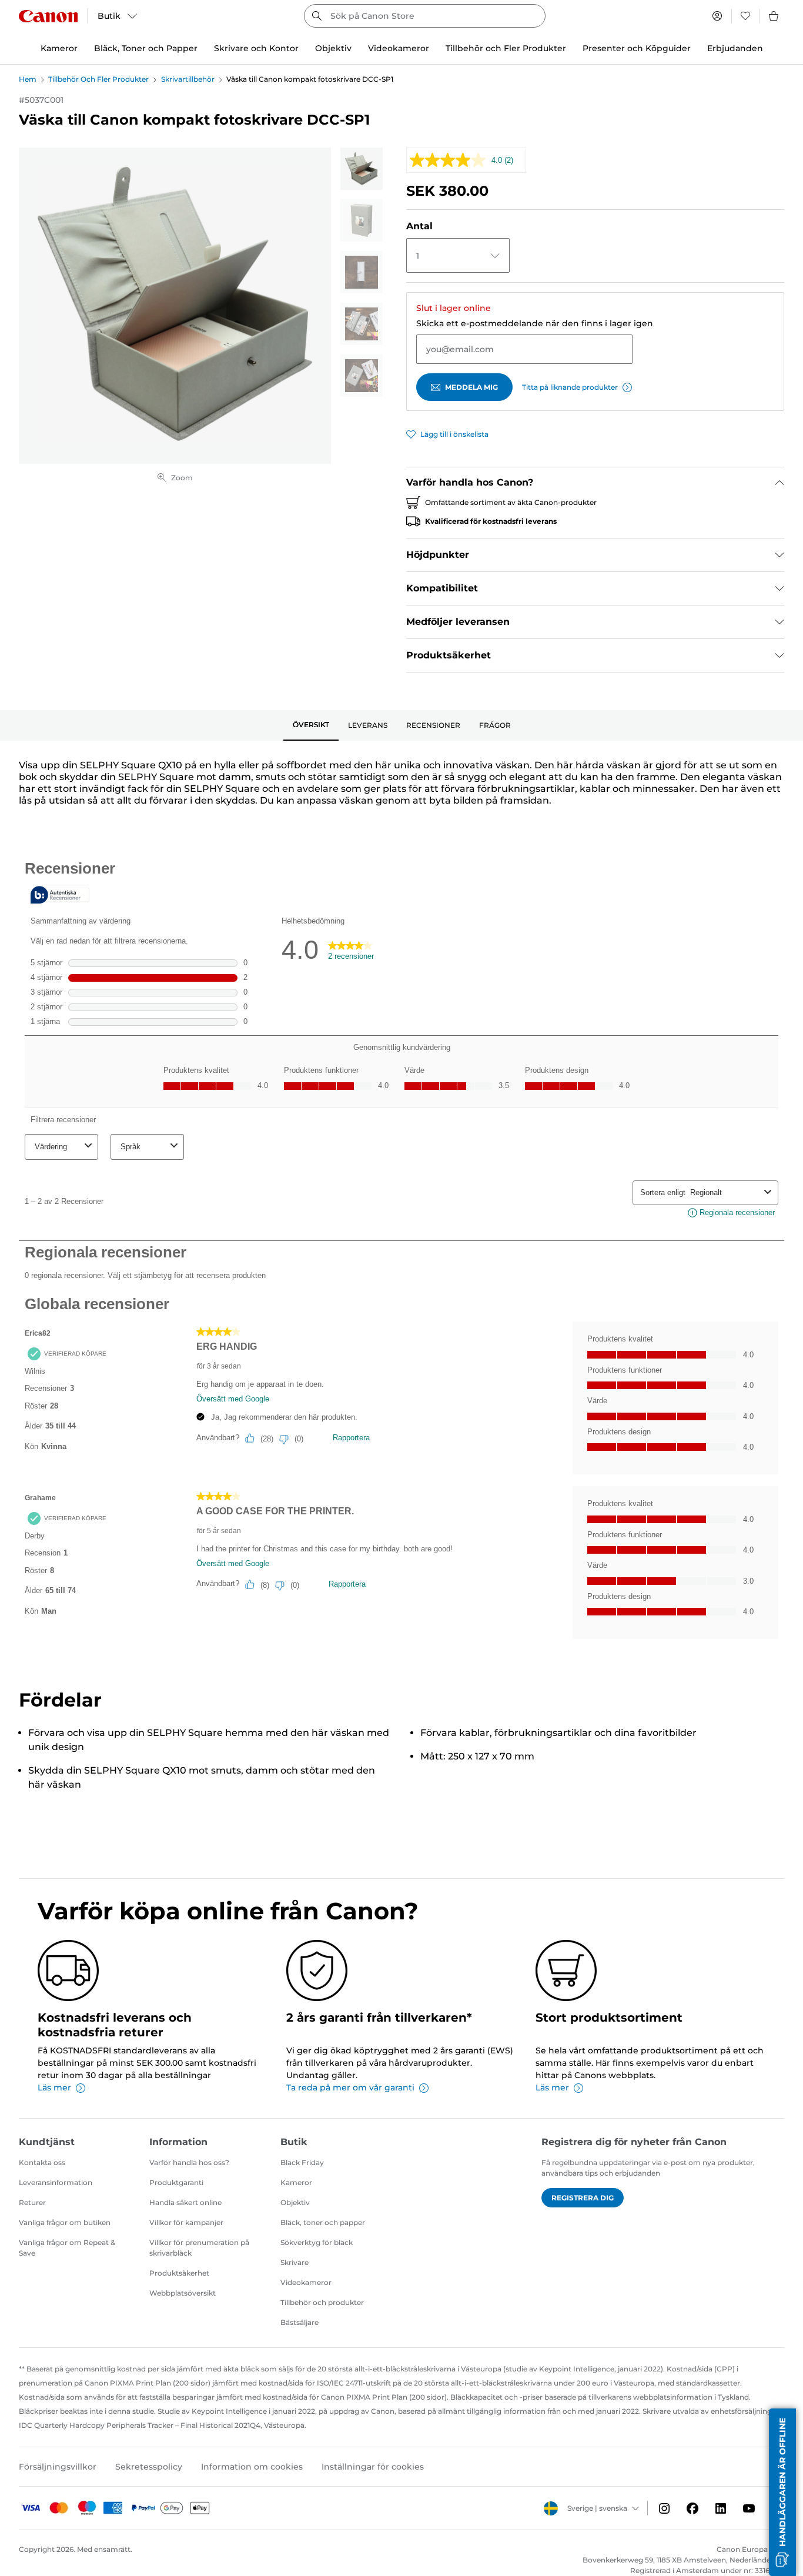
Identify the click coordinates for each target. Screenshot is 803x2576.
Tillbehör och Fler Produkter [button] (506, 48)
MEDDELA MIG (471, 387)
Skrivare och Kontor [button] (256, 48)
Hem (28, 79)
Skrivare (295, 2262)
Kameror (296, 2182)
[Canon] (48, 16)
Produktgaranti (176, 2182)
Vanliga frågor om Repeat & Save (67, 2248)
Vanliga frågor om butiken (65, 2222)
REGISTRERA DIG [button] (583, 2198)
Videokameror (306, 2282)
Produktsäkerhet (179, 2273)
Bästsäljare (300, 2322)
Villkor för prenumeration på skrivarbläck (199, 2248)
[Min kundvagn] (774, 16)
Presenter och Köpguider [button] (637, 48)
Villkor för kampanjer (186, 2222)
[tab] (311, 725)
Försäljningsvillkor (58, 2467)
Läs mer (54, 2087)
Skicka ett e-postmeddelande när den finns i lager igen (535, 323)
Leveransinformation (56, 2182)
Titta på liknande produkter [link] (570, 387)
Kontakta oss (42, 2162)
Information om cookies (252, 2467)
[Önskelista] (745, 16)
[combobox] (424, 16)
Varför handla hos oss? (189, 2162)
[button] (782, 2492)
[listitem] (362, 169)
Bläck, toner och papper (323, 2222)
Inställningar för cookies (373, 2467)
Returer (32, 2202)
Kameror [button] (59, 48)
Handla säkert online (185, 2202)
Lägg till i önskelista (454, 434)
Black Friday (302, 2162)
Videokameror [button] (399, 48)
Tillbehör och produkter (322, 2302)
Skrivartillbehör (188, 79)
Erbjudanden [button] (735, 48)
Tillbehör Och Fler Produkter (98, 79)
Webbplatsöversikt (183, 2293)
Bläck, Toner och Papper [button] (146, 48)
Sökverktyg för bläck (317, 2242)
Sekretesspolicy (149, 2467)
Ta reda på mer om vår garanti (350, 2087)
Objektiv (295, 2202)
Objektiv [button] (333, 48)
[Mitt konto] (717, 16)
